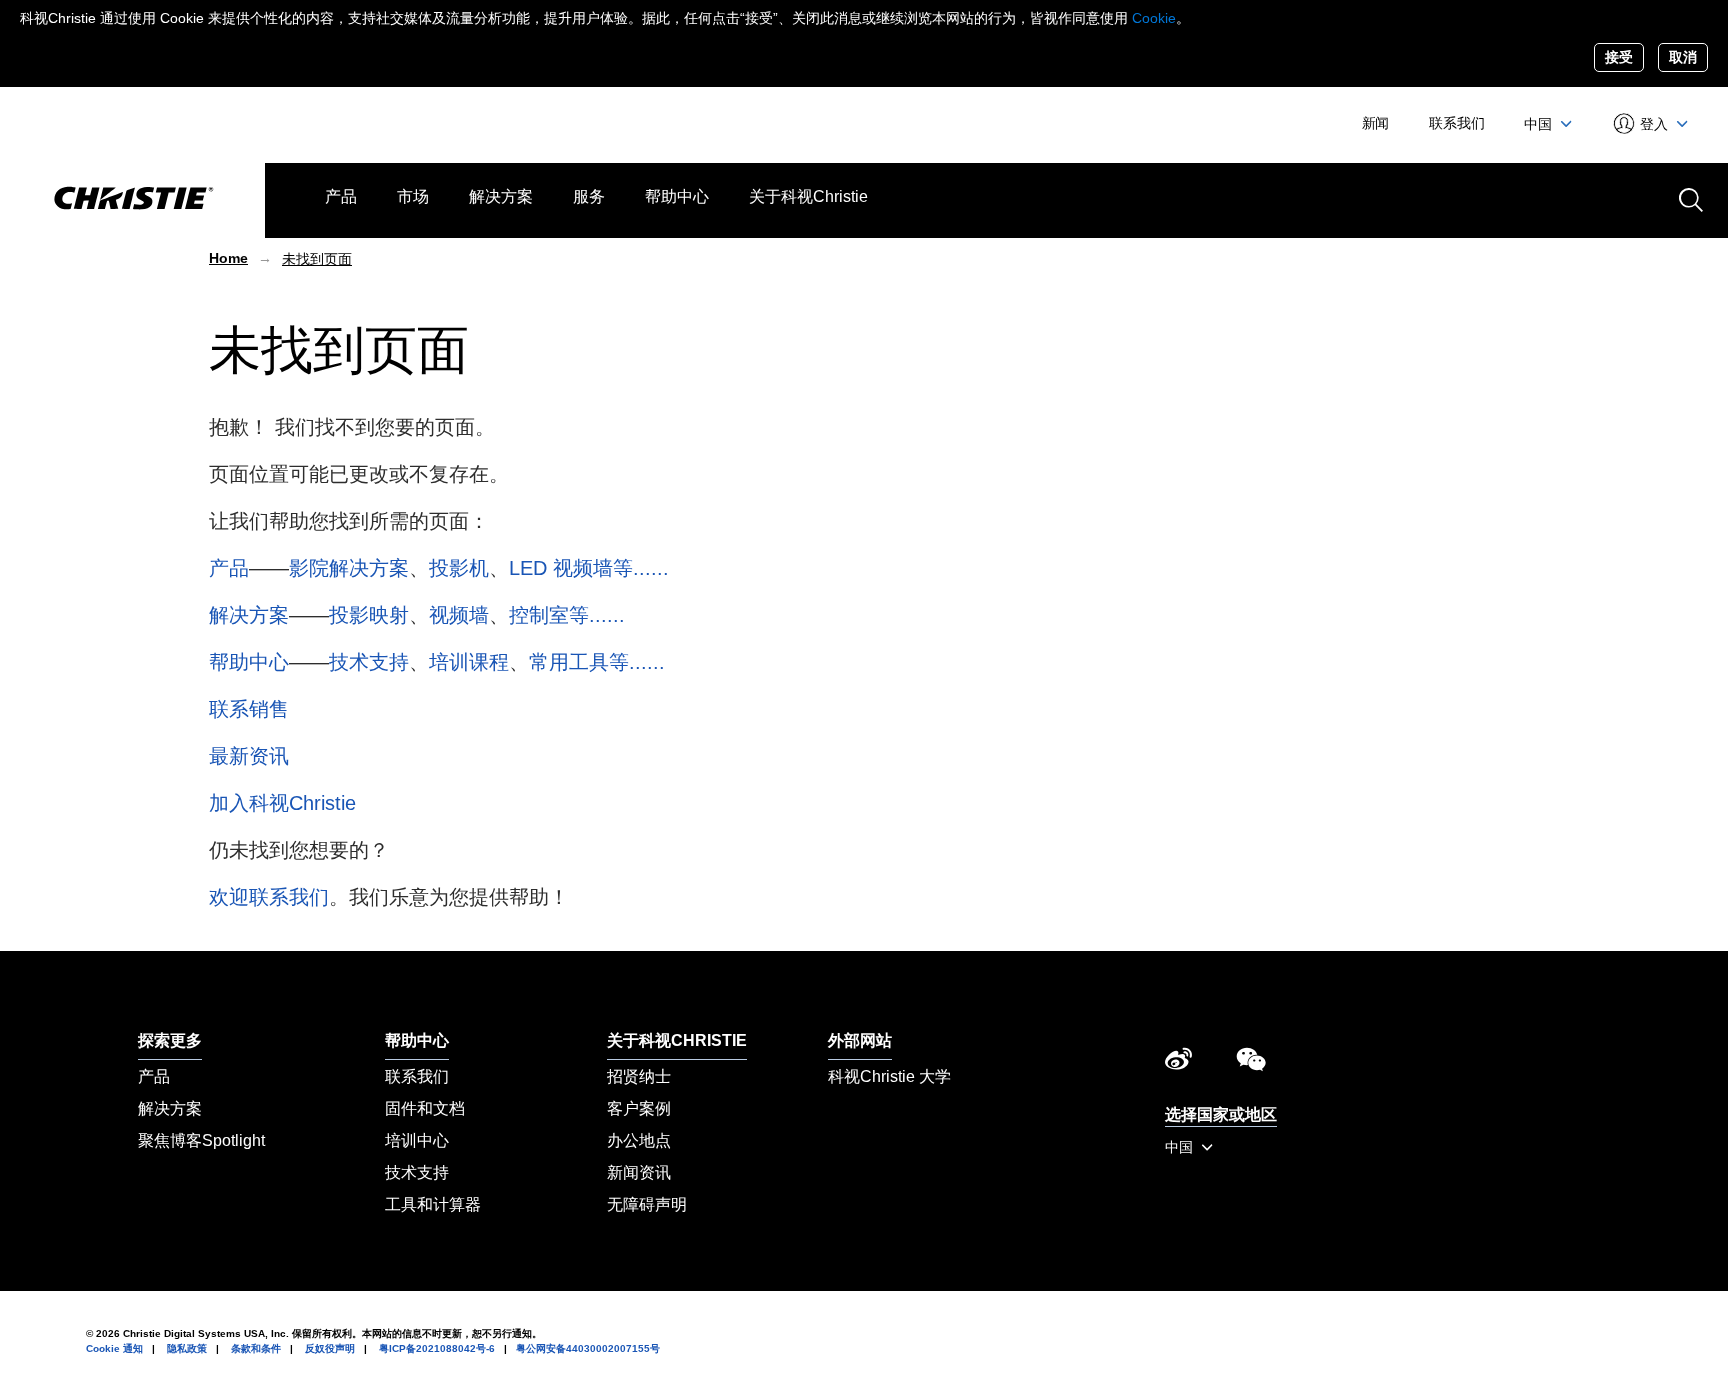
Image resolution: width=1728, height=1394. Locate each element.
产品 (341, 196)
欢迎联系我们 (269, 897)
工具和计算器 (433, 1204)
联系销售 (249, 709)
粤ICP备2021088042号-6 (437, 1348)
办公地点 (639, 1140)
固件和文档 (425, 1108)
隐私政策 (187, 1348)
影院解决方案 (349, 568)
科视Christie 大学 (889, 1076)
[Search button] (1689, 198)
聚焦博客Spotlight (201, 1140)
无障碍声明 (647, 1204)
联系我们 (1456, 123)
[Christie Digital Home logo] (132, 200)
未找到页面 (317, 259)
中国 (1540, 124)
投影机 (459, 568)
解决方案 (501, 196)
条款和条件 (256, 1348)
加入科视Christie (282, 803)
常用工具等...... (597, 662)
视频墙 (459, 615)
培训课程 (469, 662)
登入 (1654, 124)
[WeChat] (1251, 1063)
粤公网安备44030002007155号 (588, 1348)
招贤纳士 (639, 1076)
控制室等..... (564, 615)
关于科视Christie (808, 196)
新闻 (1376, 123)
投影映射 (369, 615)
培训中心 (417, 1140)
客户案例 (639, 1108)
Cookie (1154, 18)
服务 (589, 196)
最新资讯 (249, 756)
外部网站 (860, 1040)
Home (228, 258)
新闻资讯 (639, 1172)
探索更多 (170, 1040)
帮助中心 (677, 196)
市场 (413, 196)
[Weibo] (1178, 1063)
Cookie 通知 (114, 1348)
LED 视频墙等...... (589, 568)
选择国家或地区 (1221, 1114)
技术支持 (369, 662)
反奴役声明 (330, 1348)
